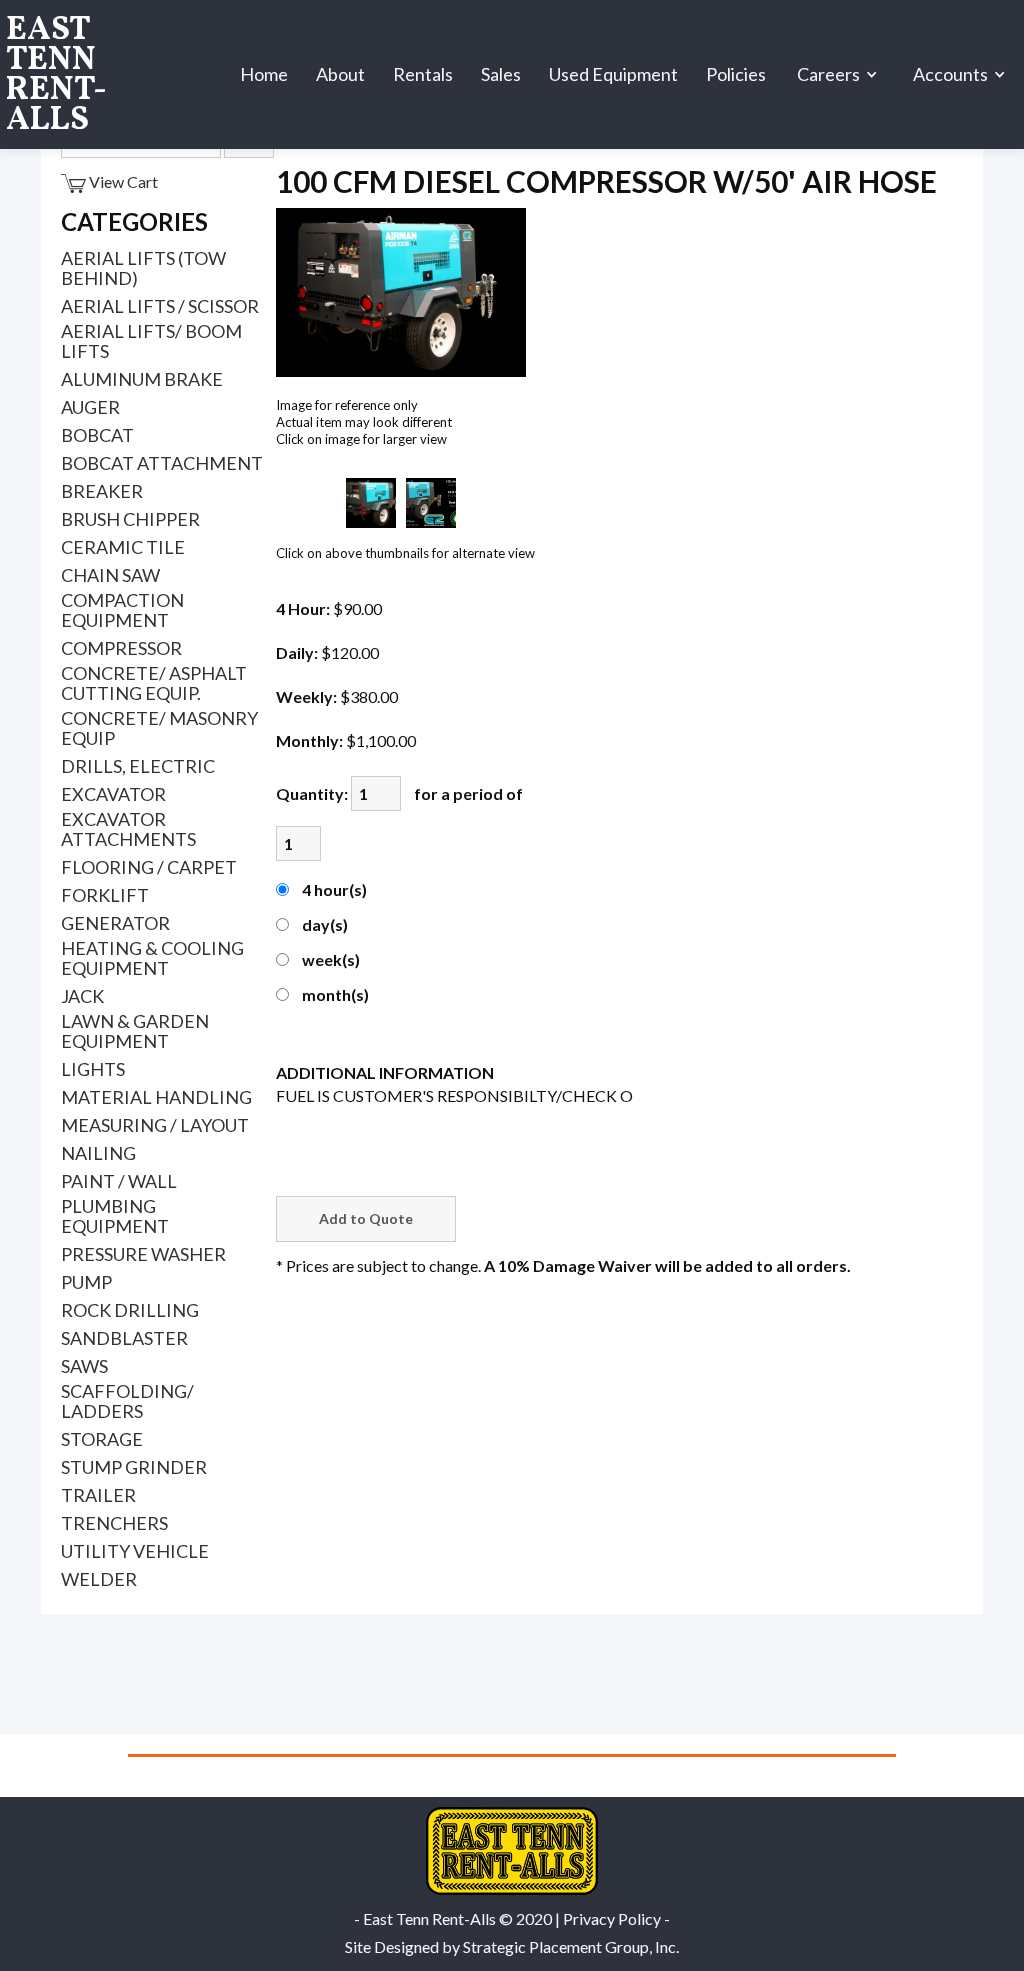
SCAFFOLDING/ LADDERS (127, 1401)
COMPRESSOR (121, 648)
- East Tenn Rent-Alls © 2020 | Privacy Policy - (512, 1918)
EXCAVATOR (113, 794)
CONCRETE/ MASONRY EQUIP (159, 728)
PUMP (86, 1282)
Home (264, 74)
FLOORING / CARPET (149, 867)
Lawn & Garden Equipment (135, 1031)
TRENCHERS (114, 1523)
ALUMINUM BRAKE (142, 379)
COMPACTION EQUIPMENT (122, 610)
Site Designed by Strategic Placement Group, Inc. (512, 1946)
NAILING (98, 1153)
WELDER (99, 1579)
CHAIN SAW (110, 575)
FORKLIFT (105, 895)
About (340, 74)
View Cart (122, 181)
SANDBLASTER (124, 1338)
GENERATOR (115, 923)
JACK (82, 996)
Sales (501, 74)
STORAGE (102, 1439)
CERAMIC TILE (123, 547)
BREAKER (102, 491)
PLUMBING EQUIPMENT (115, 1216)
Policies (736, 74)
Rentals (423, 74)
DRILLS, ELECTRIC (138, 766)
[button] (839, 75)
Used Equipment (613, 74)
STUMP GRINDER (134, 1467)
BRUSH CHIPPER (130, 519)
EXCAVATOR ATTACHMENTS (128, 829)
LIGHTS (93, 1069)
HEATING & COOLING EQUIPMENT (152, 958)
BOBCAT (97, 435)
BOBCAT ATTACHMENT (162, 463)
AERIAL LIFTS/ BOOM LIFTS (151, 341)
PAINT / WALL (119, 1181)
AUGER (90, 407)
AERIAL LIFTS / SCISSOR (160, 306)
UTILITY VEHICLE (135, 1551)
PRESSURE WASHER (143, 1254)
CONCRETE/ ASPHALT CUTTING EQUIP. (154, 683)
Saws (84, 1366)
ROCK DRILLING (130, 1310)
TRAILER (98, 1495)
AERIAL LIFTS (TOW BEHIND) (143, 268)
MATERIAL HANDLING (156, 1097)
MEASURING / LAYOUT (155, 1125)
